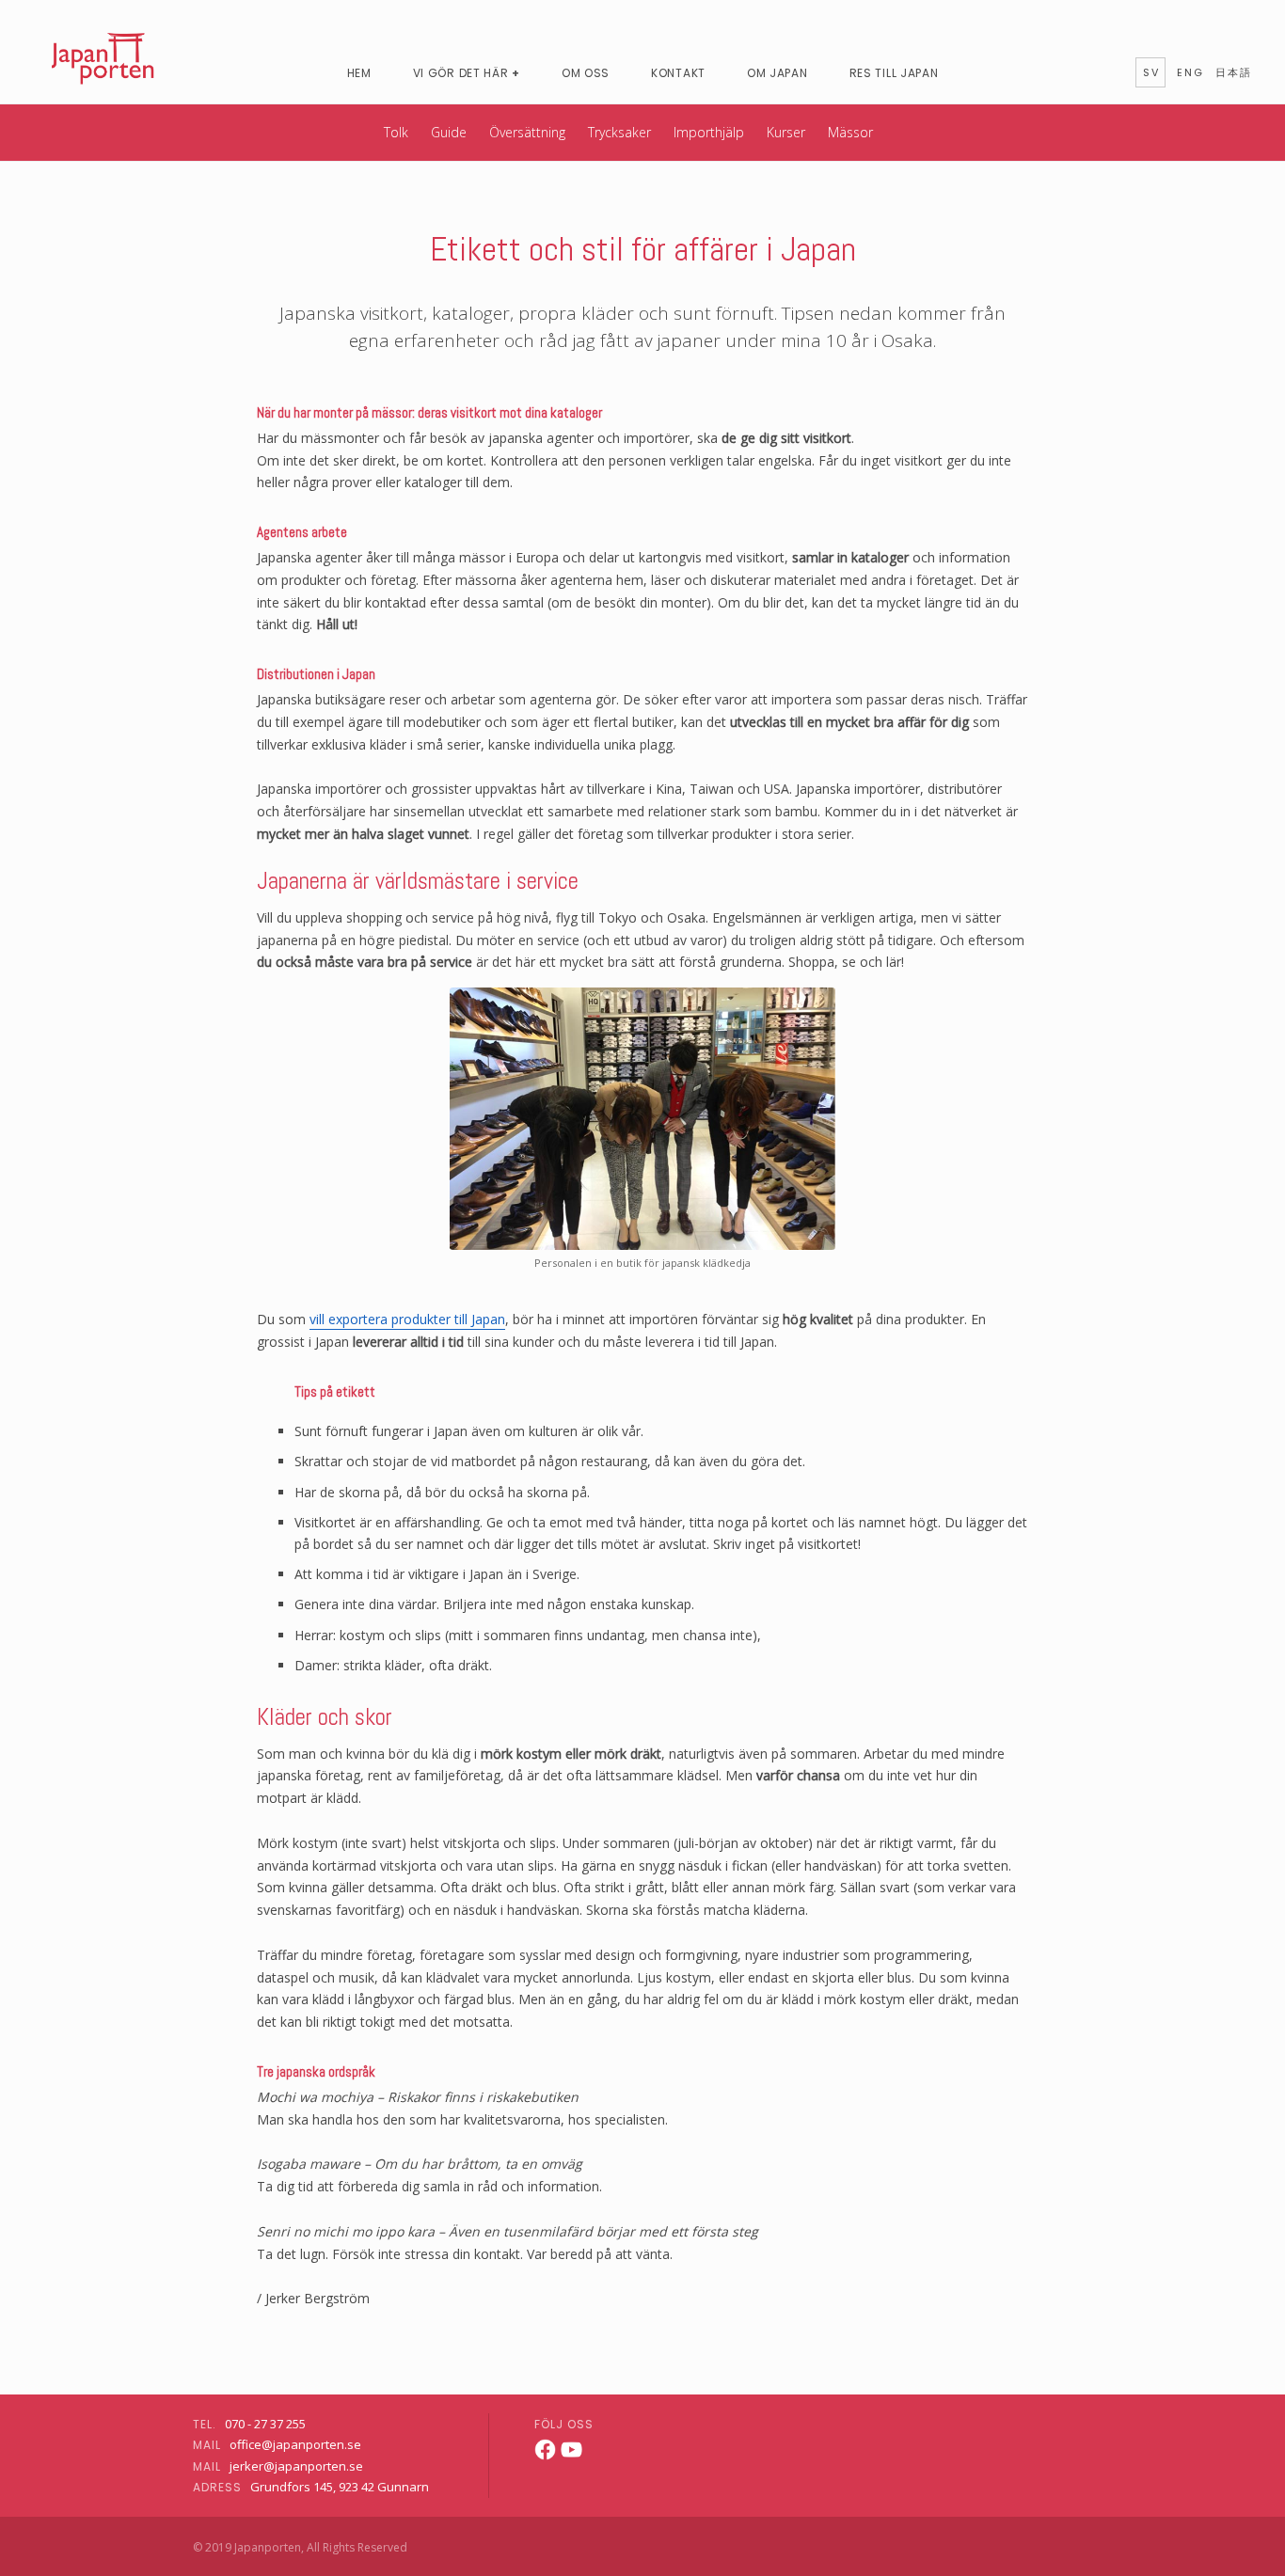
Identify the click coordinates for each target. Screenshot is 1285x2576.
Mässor (850, 132)
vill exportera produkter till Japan (407, 1319)
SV (1151, 72)
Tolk (396, 132)
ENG (1190, 72)
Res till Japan (894, 73)
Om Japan (777, 73)
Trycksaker (619, 132)
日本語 (1234, 72)
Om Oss (586, 73)
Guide (449, 132)
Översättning (527, 132)
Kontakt (678, 73)
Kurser (786, 132)
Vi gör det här (461, 73)
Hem (359, 73)
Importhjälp (709, 132)
